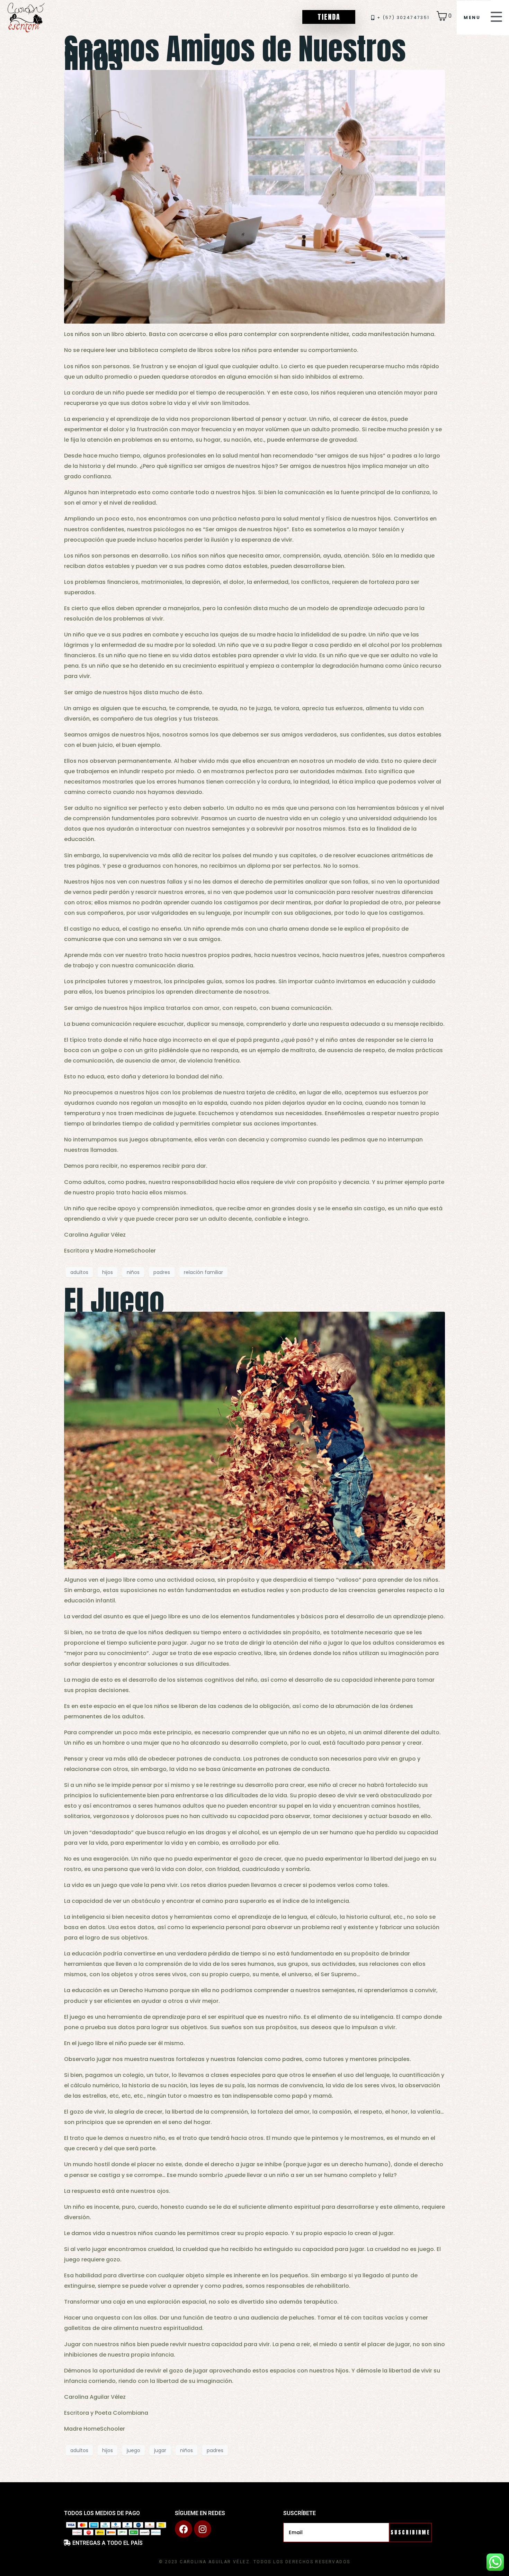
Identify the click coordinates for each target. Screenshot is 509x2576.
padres (162, 1272)
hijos (108, 1272)
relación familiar (203, 1272)
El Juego (114, 1301)
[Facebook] (184, 2529)
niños (133, 1272)
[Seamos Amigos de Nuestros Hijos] (254, 196)
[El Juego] (254, 1440)
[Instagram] (203, 2529)
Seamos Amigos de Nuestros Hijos (235, 54)
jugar (160, 2450)
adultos (79, 1272)
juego (133, 2450)
